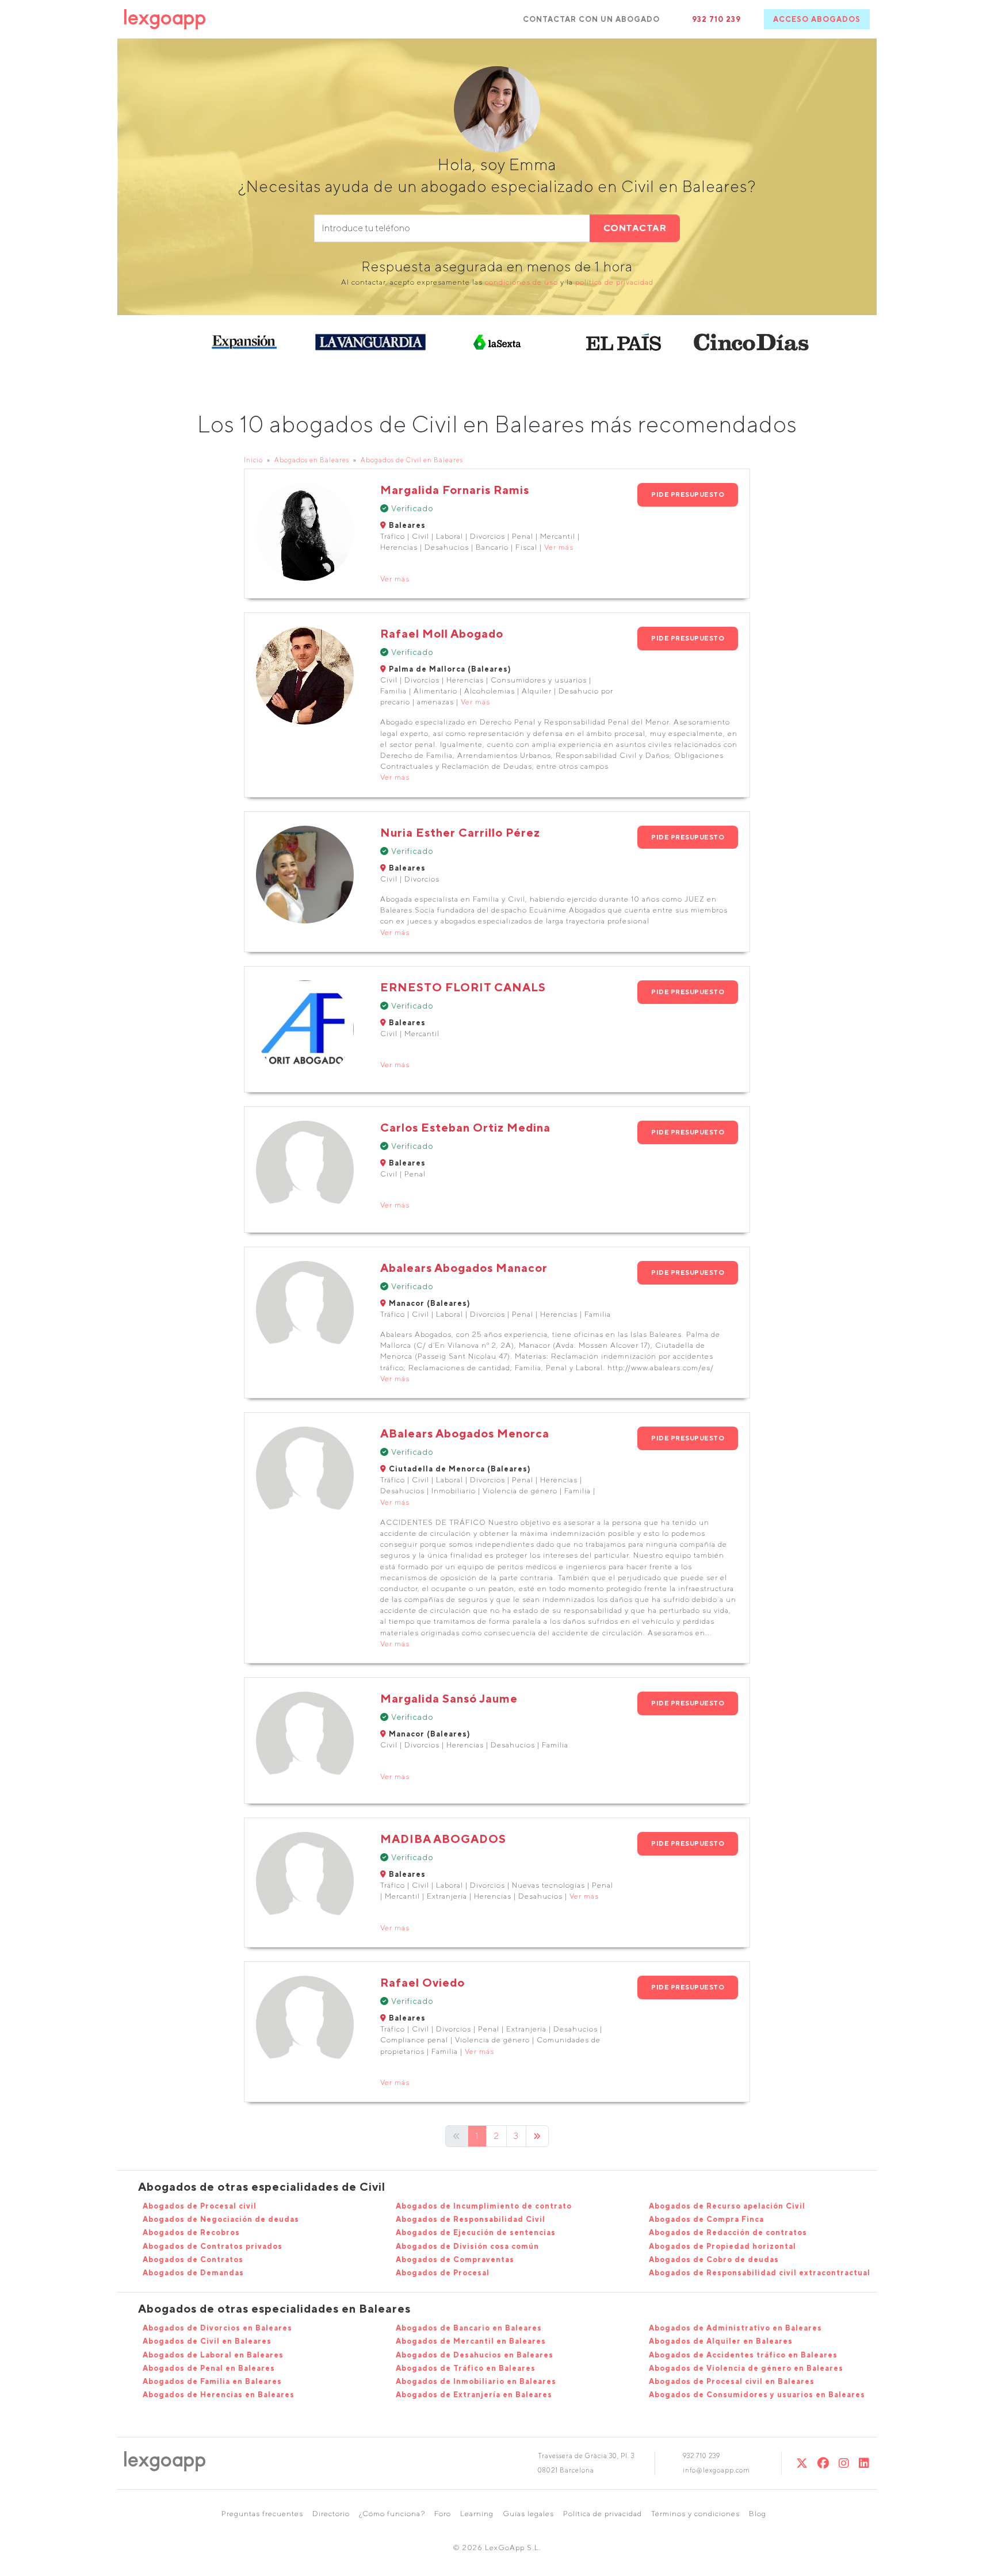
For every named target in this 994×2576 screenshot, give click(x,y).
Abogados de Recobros (191, 2232)
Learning (477, 2514)
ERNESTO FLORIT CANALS (463, 987)
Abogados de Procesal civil (200, 2206)
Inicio (253, 460)
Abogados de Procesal (443, 2273)
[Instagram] (844, 2463)
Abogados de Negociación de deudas (221, 2219)
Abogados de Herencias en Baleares (219, 2395)
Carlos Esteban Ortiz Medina (465, 1127)
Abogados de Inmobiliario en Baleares (476, 2381)
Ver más (559, 547)
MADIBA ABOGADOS (443, 1839)
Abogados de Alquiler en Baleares (721, 2341)
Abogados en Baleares (312, 460)
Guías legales (528, 2514)
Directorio (331, 2514)
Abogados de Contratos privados (213, 2246)
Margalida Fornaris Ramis (455, 490)
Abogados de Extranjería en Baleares (474, 2395)
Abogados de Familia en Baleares (212, 2381)
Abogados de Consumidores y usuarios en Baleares (757, 2395)
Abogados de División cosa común (467, 2246)
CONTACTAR (635, 228)
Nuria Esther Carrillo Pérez (460, 832)
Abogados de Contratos (193, 2259)
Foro (443, 2514)
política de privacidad (614, 282)
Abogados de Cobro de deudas (714, 2259)
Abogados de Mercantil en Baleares (471, 2341)
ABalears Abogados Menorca (465, 1433)
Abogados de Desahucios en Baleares (475, 2355)
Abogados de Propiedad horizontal (722, 2246)
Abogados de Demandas (193, 2273)
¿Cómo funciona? (392, 2514)
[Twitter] (802, 2463)
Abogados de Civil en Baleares (412, 460)
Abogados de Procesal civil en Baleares (732, 2381)
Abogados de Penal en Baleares (209, 2368)
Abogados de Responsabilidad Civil (471, 2219)
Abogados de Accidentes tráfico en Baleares (743, 2355)
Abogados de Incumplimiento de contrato (484, 2206)
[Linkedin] (864, 2463)
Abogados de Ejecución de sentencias (476, 2232)
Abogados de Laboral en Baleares (213, 2355)
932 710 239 (716, 19)
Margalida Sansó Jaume (449, 1698)
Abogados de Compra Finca (706, 2219)
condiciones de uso (521, 282)
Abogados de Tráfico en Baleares (466, 2368)
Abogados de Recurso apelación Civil (727, 2206)
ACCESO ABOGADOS (817, 19)
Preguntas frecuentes (262, 2514)
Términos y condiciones (695, 2514)
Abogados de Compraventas (455, 2259)
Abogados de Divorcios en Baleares (217, 2328)
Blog (758, 2514)
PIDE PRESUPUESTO (688, 494)
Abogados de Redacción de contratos (728, 2232)
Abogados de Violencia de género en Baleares (746, 2368)
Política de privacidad (603, 2514)
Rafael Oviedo (423, 1982)
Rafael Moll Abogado (442, 633)
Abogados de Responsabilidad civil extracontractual (760, 2273)
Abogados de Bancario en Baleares (469, 2328)
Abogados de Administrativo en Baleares (735, 2328)
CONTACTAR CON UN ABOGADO (591, 19)
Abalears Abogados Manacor (464, 1268)
